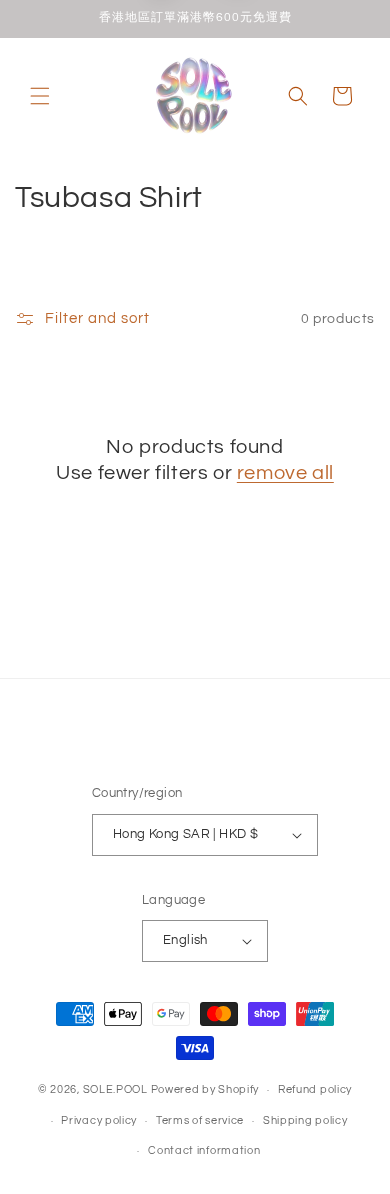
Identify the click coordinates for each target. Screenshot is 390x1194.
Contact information (204, 1150)
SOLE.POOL (115, 1089)
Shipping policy (305, 1120)
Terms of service (200, 1120)
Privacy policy (99, 1120)
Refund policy (315, 1089)
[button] (40, 96)
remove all (285, 473)
